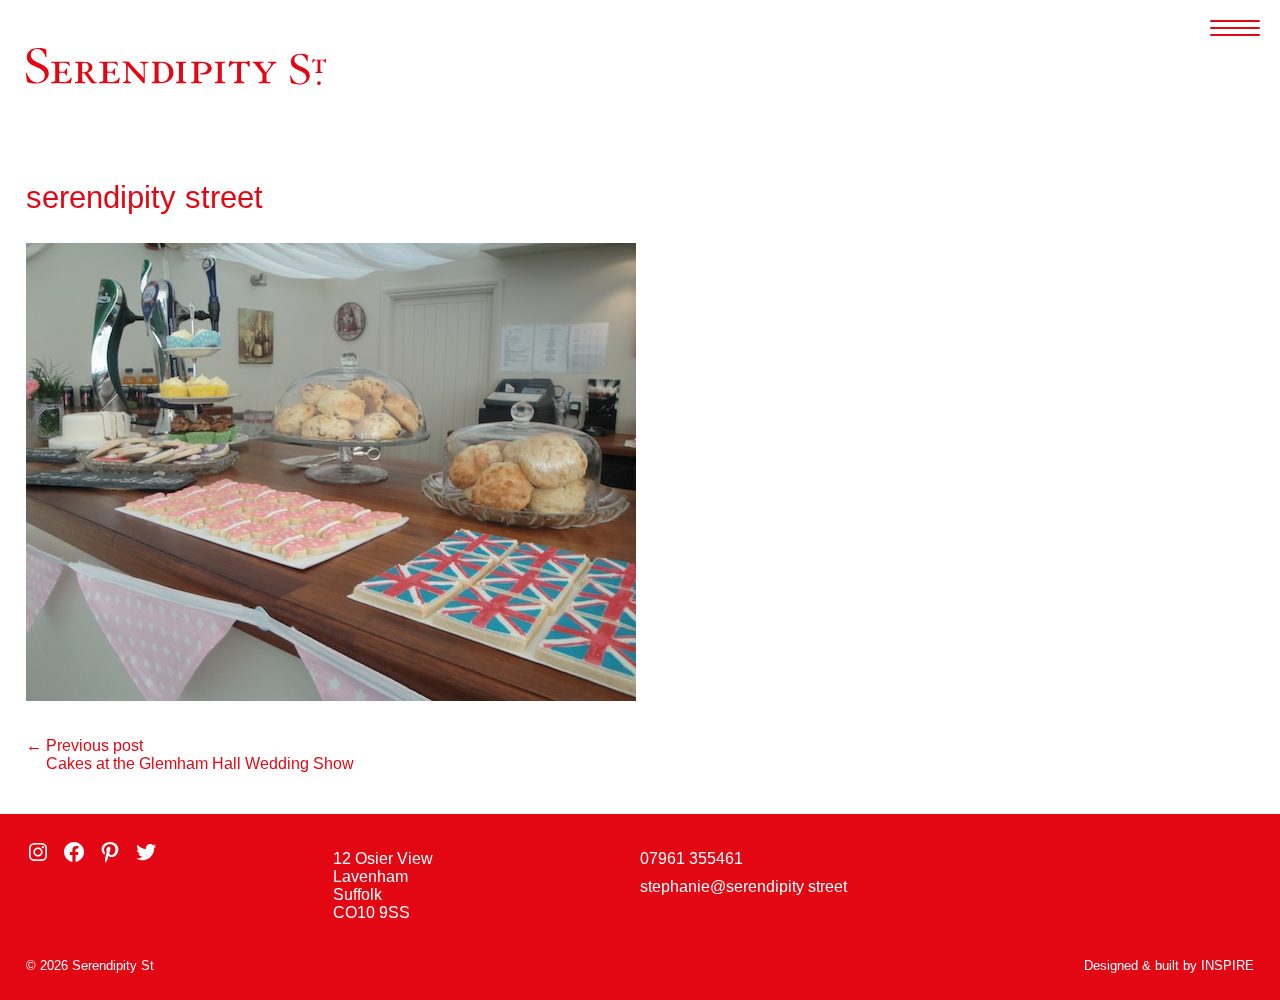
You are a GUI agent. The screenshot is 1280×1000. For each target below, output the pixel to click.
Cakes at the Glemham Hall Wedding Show (200, 763)
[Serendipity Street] (176, 66)
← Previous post (84, 745)
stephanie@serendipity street (743, 886)
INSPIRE (1227, 965)
